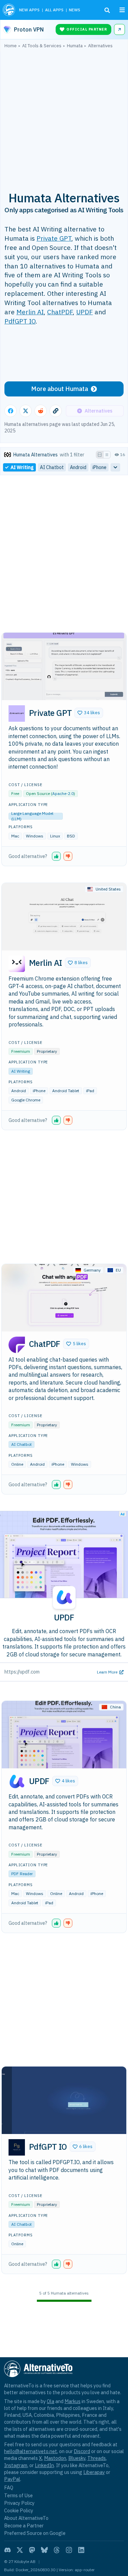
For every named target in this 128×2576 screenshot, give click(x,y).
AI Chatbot (22, 1444)
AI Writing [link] (22, 467)
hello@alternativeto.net (31, 2451)
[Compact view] (107, 455)
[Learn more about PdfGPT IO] (17, 2147)
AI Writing (21, 1071)
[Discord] (8, 2550)
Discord (82, 2451)
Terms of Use (18, 2495)
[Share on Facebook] (11, 411)
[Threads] (57, 2550)
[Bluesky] (44, 2550)
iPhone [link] (99, 467)
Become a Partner (24, 2526)
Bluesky (77, 2458)
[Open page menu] (122, 10)
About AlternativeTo (26, 2518)
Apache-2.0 (63, 793)
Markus (73, 2401)
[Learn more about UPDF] (17, 1782)
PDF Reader (22, 1874)
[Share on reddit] (41, 411)
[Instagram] (69, 2550)
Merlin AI (30, 312)
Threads (97, 2458)
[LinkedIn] (81, 2550)
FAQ (9, 2487)
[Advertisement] (64, 116)
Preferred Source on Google (35, 2533)
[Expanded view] (100, 455)
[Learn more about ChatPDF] (17, 1345)
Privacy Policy (19, 2503)
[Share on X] (26, 411)
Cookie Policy (19, 2510)
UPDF (84, 312)
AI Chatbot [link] (52, 467)
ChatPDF (60, 312)
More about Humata (60, 389)
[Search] (107, 10)
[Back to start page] (9, 10)
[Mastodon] (32, 2550)
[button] (89, 713)
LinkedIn (44, 2465)
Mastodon (55, 2458)
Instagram (16, 2465)
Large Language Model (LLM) (32, 816)
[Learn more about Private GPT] (17, 714)
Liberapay (94, 2472)
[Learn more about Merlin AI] (17, 964)
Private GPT (54, 238)
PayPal (12, 2479)
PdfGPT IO (20, 321)
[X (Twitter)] (20, 2550)
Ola (51, 2401)
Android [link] (78, 467)
